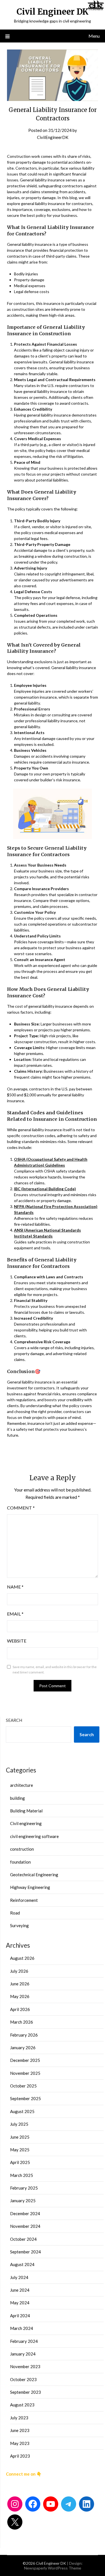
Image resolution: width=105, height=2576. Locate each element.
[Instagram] (15, 2504)
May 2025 (20, 2150)
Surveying (19, 1925)
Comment (21, 1508)
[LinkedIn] (87, 2504)
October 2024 (23, 2239)
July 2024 (19, 2277)
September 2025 (25, 2098)
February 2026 (24, 2035)
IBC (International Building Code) (45, 1189)
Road (15, 1913)
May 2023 (20, 2443)
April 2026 (20, 2009)
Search (14, 1720)
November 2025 (25, 2073)
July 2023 (19, 2418)
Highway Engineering (30, 1887)
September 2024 (25, 2252)
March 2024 (22, 2328)
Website (17, 1641)
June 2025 (20, 2137)
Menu (94, 36)
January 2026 (23, 2048)
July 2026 (19, 1971)
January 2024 (23, 2354)
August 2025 (22, 2111)
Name (15, 1587)
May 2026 (20, 1996)
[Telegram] (69, 2504)
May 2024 (20, 2303)
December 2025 (25, 2060)
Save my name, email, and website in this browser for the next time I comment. (55, 1670)
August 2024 (22, 2264)
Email (15, 1614)
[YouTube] (51, 2504)
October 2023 (23, 2379)
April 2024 (20, 2316)
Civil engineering (26, 1823)
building (17, 1798)
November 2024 (25, 2226)
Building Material (26, 1811)
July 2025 (19, 2124)
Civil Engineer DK (53, 12)
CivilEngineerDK (53, 137)
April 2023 (20, 2456)
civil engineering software (34, 1836)
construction (22, 1849)
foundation (20, 1862)
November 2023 (25, 2366)
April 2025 (20, 2162)
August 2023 (22, 2405)
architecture (22, 1785)
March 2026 (22, 2022)
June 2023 (20, 2430)
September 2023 (25, 2392)
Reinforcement (24, 1900)
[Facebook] (33, 2504)
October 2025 (23, 2086)
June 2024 (20, 2290)
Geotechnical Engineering (34, 1875)
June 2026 (20, 1984)
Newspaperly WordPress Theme (53, 2568)
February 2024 (24, 2341)
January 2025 (23, 2201)
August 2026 (22, 1958)
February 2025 (24, 2188)
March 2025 (22, 2175)
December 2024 (25, 2213)
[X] (15, 2522)
